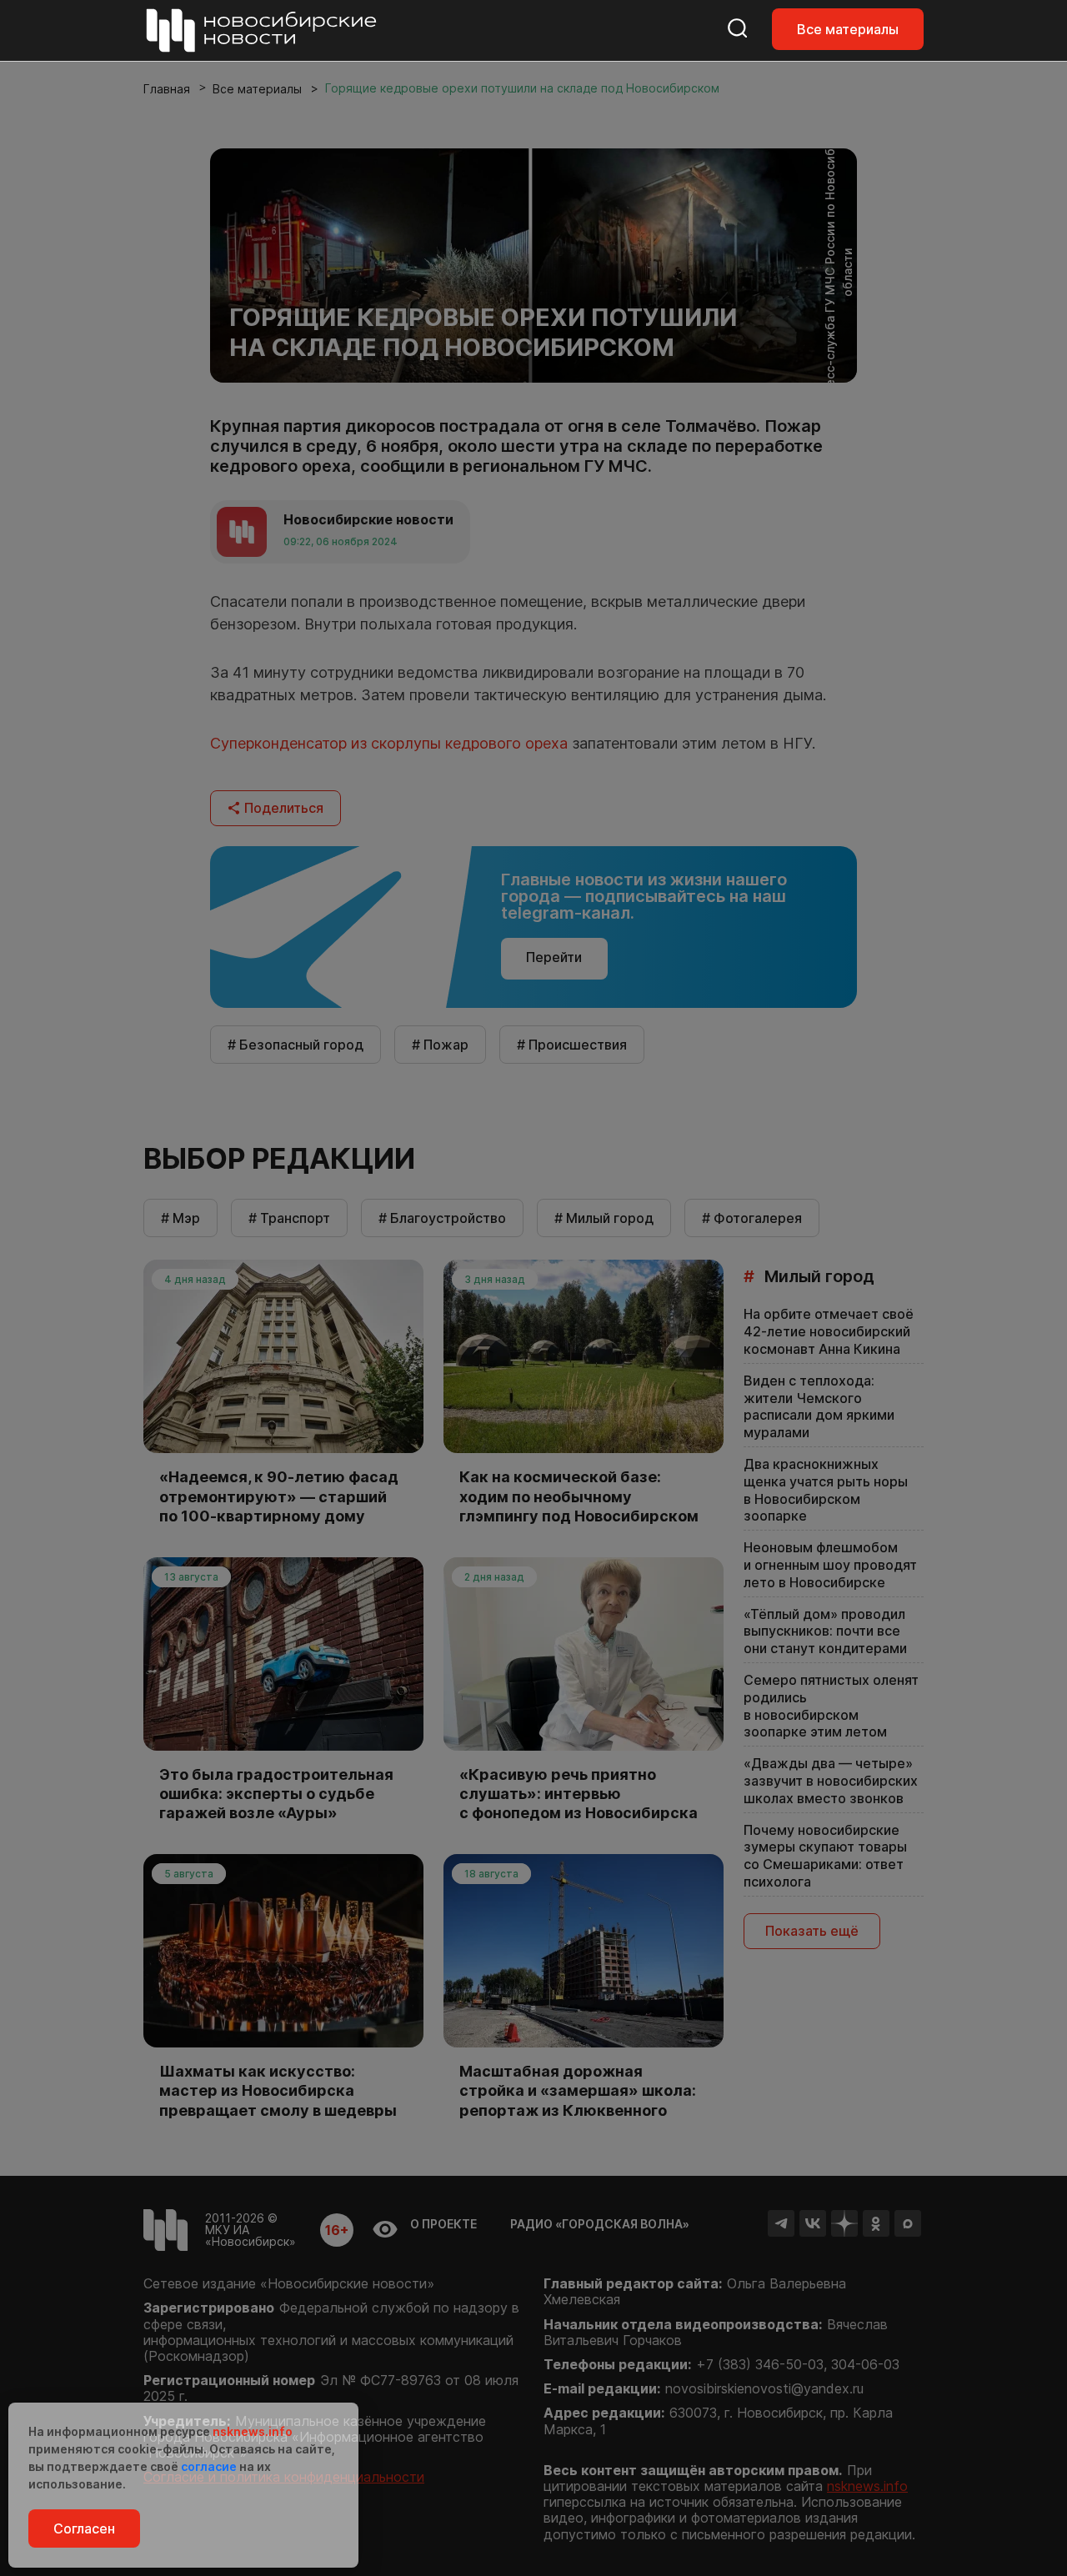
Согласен (84, 2528)
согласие (209, 2466)
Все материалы (848, 29)
